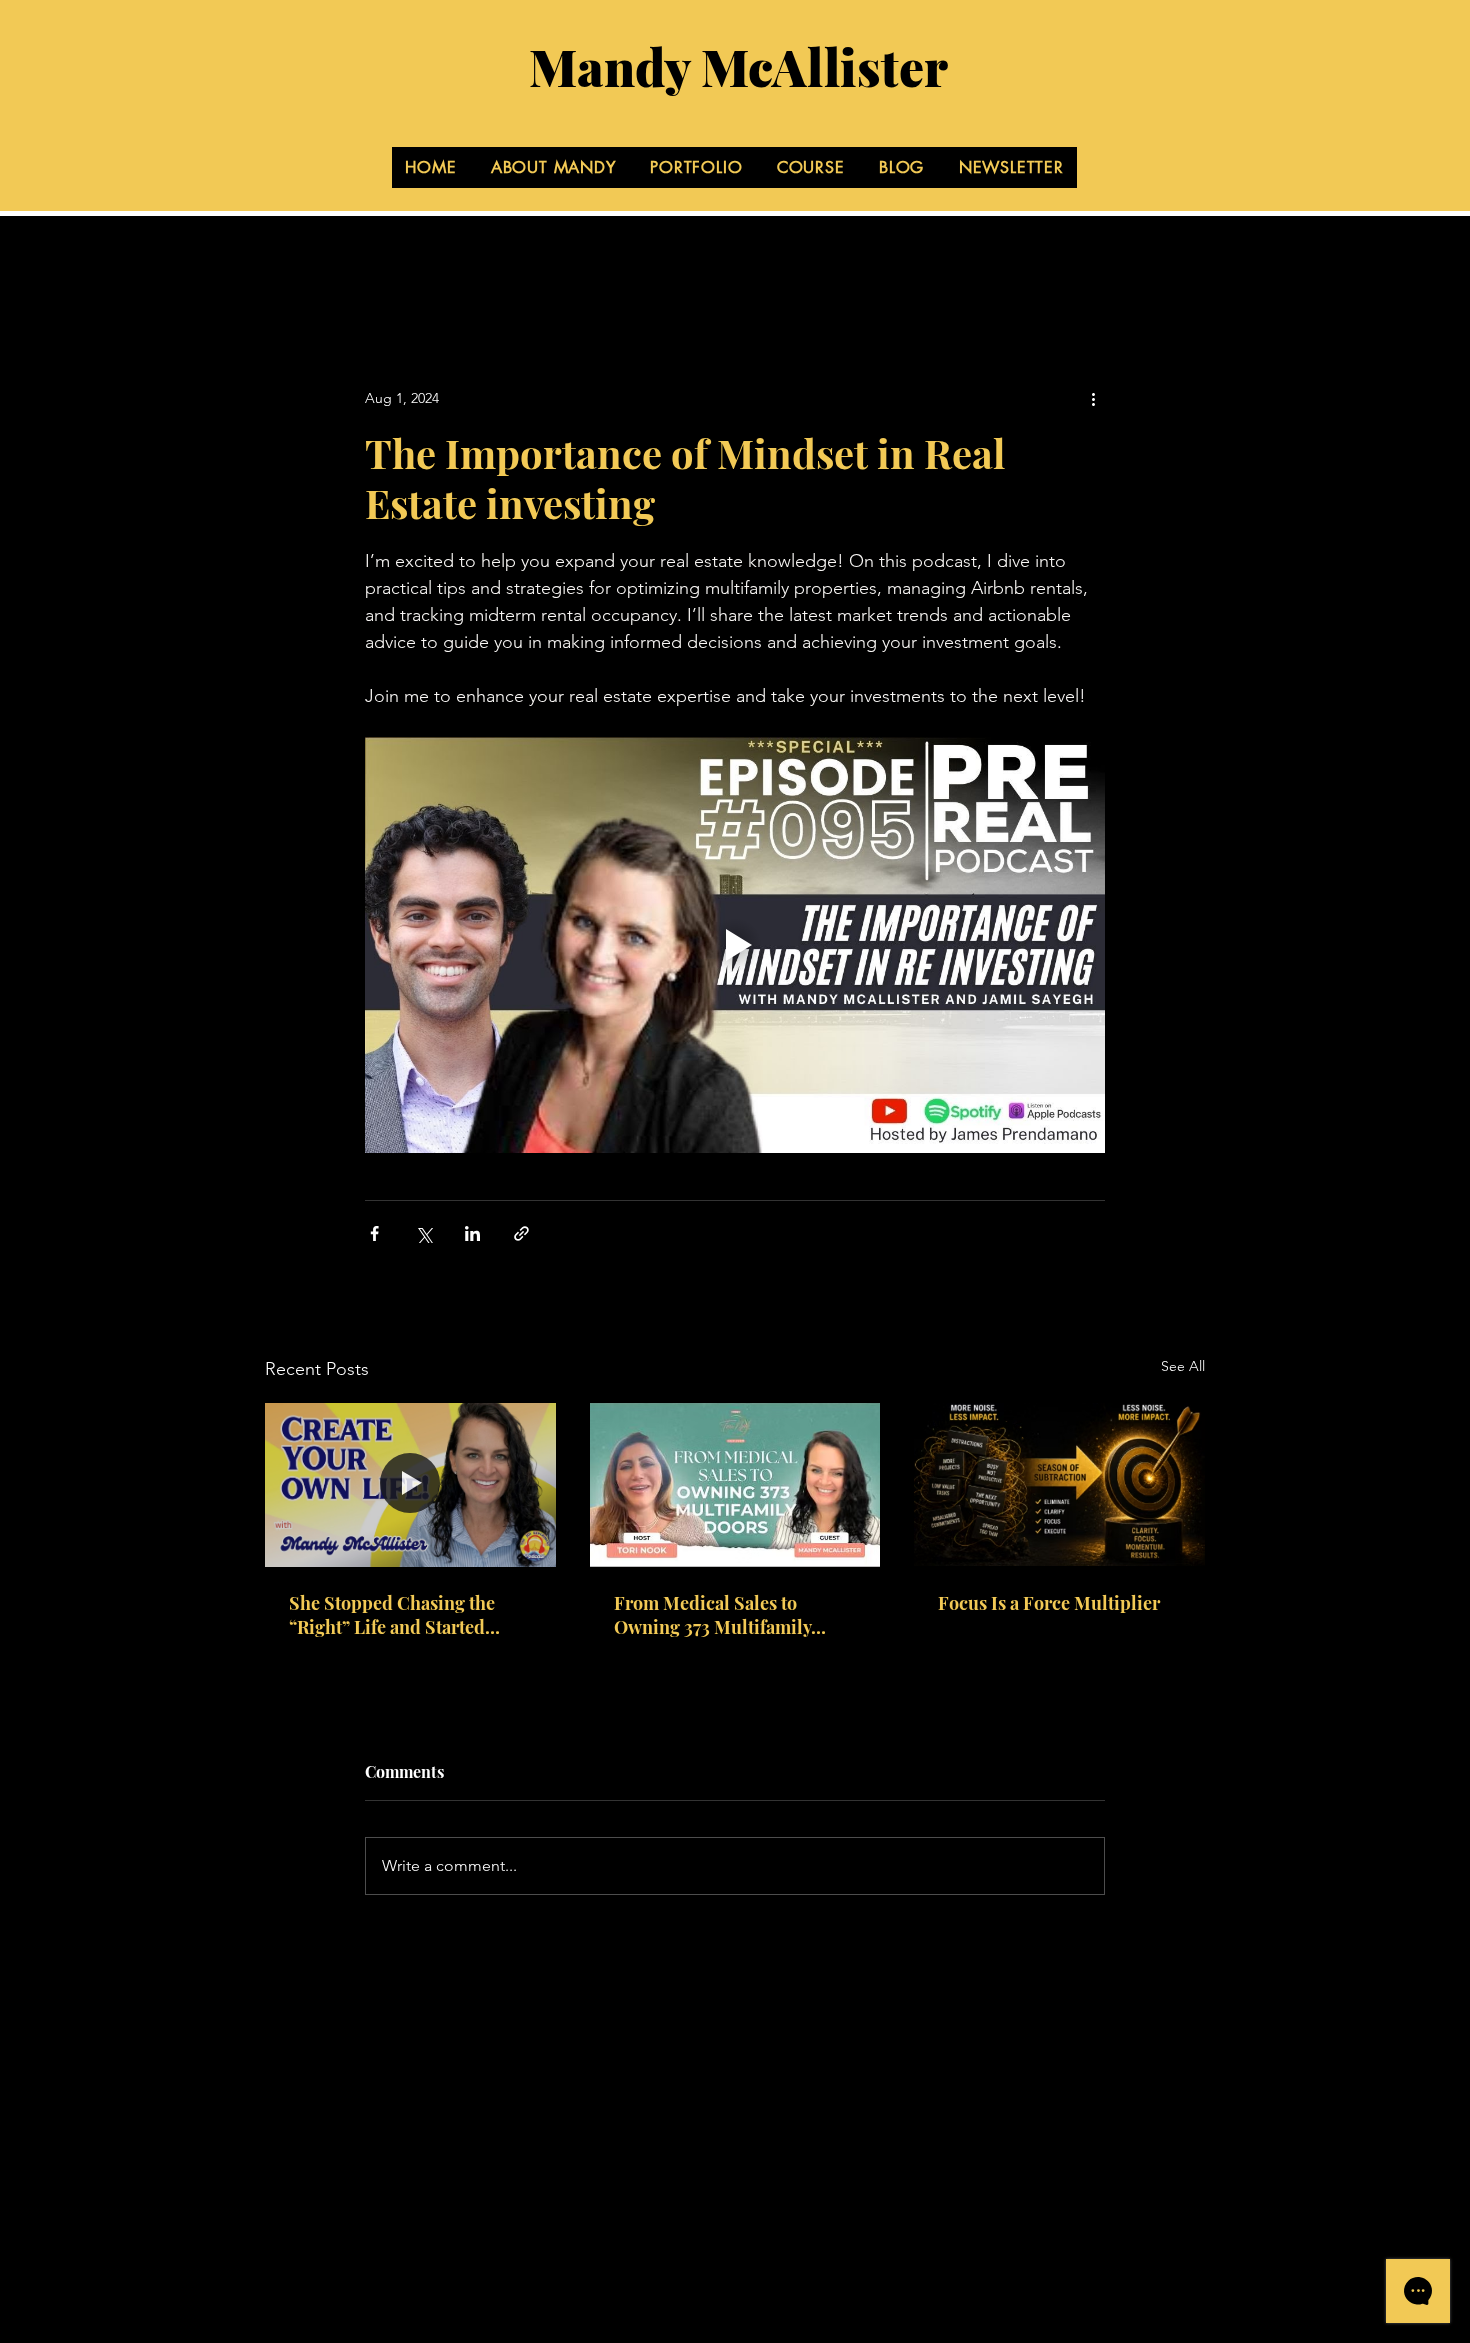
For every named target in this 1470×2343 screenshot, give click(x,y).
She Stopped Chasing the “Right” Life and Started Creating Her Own (392, 1615)
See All (1183, 1366)
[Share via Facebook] (374, 1233)
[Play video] (735, 945)
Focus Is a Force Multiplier (1049, 1603)
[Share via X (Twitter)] (423, 1233)
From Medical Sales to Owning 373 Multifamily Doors (712, 1615)
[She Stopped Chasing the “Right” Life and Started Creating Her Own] (410, 1484)
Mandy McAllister (738, 66)
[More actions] (1093, 398)
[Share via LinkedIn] (472, 1233)
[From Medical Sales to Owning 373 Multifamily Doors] (735, 1485)
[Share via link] (521, 1233)
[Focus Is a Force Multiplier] (1059, 1484)
